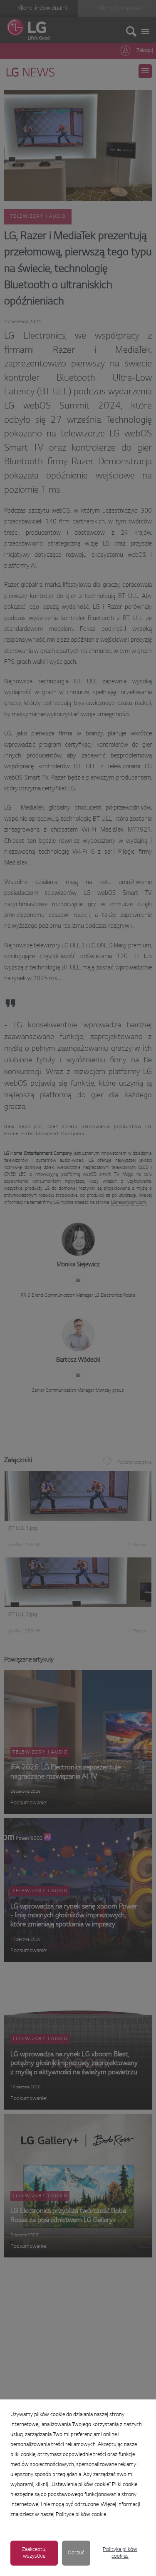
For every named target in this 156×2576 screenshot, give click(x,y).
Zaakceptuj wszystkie (34, 2553)
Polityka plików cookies (120, 2553)
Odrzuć (76, 2553)
